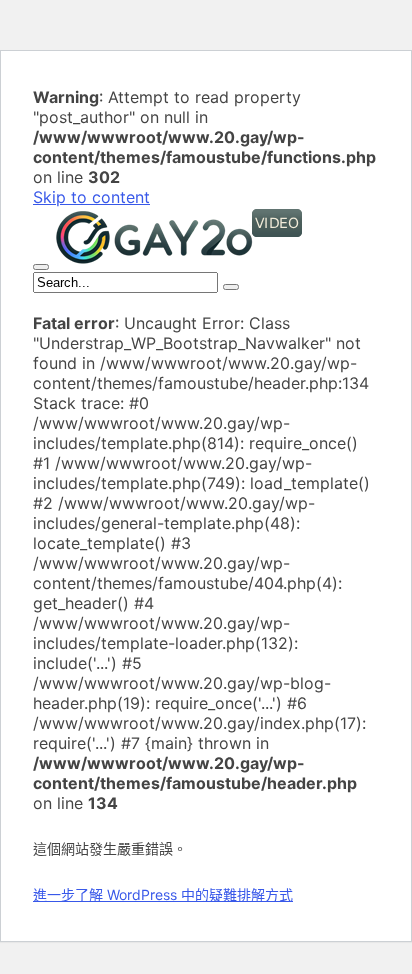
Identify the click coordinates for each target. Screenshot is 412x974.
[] (231, 287)
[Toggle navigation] (41, 267)
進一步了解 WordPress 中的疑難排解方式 (163, 894)
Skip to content (91, 197)
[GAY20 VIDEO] (179, 261)
